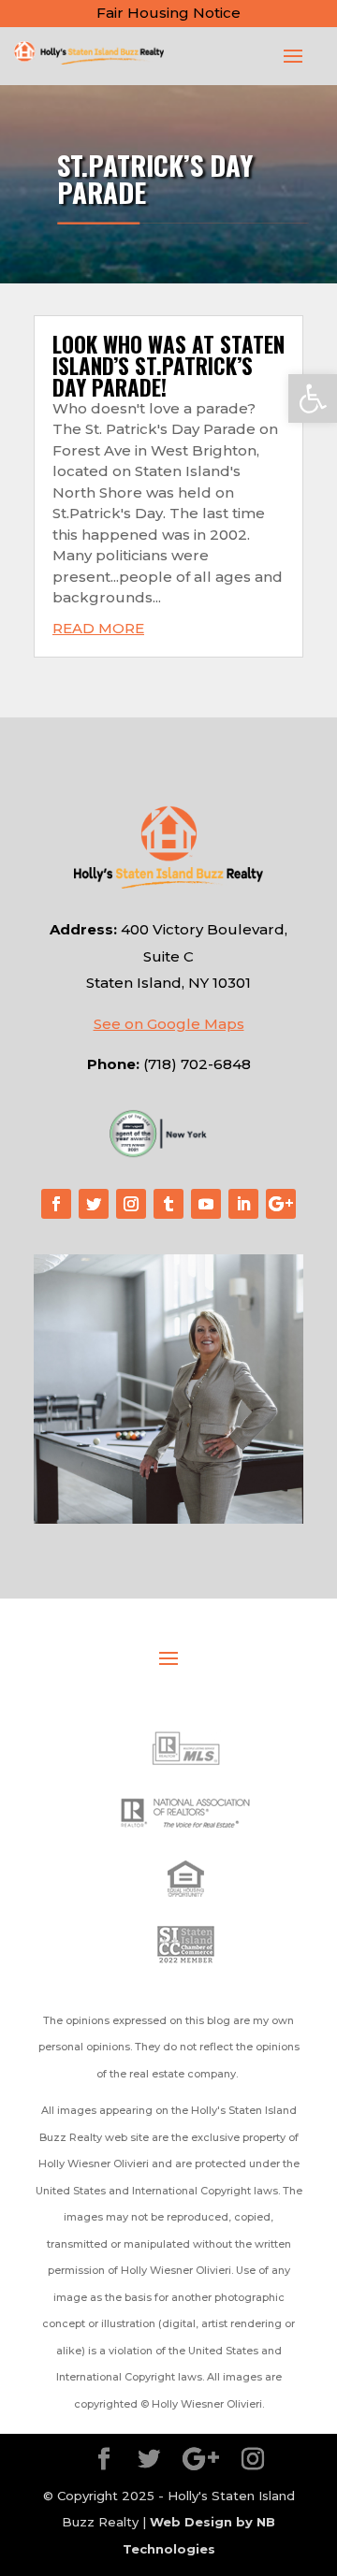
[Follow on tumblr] (168, 1204)
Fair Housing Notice (168, 13)
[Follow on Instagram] (131, 1204)
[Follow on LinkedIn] (243, 1204)
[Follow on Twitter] (94, 1204)
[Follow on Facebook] (56, 1204)
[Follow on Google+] (281, 1204)
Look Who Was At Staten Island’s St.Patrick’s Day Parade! (168, 366)
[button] (313, 398)
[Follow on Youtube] (206, 1204)
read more (98, 628)
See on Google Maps (169, 1024)
